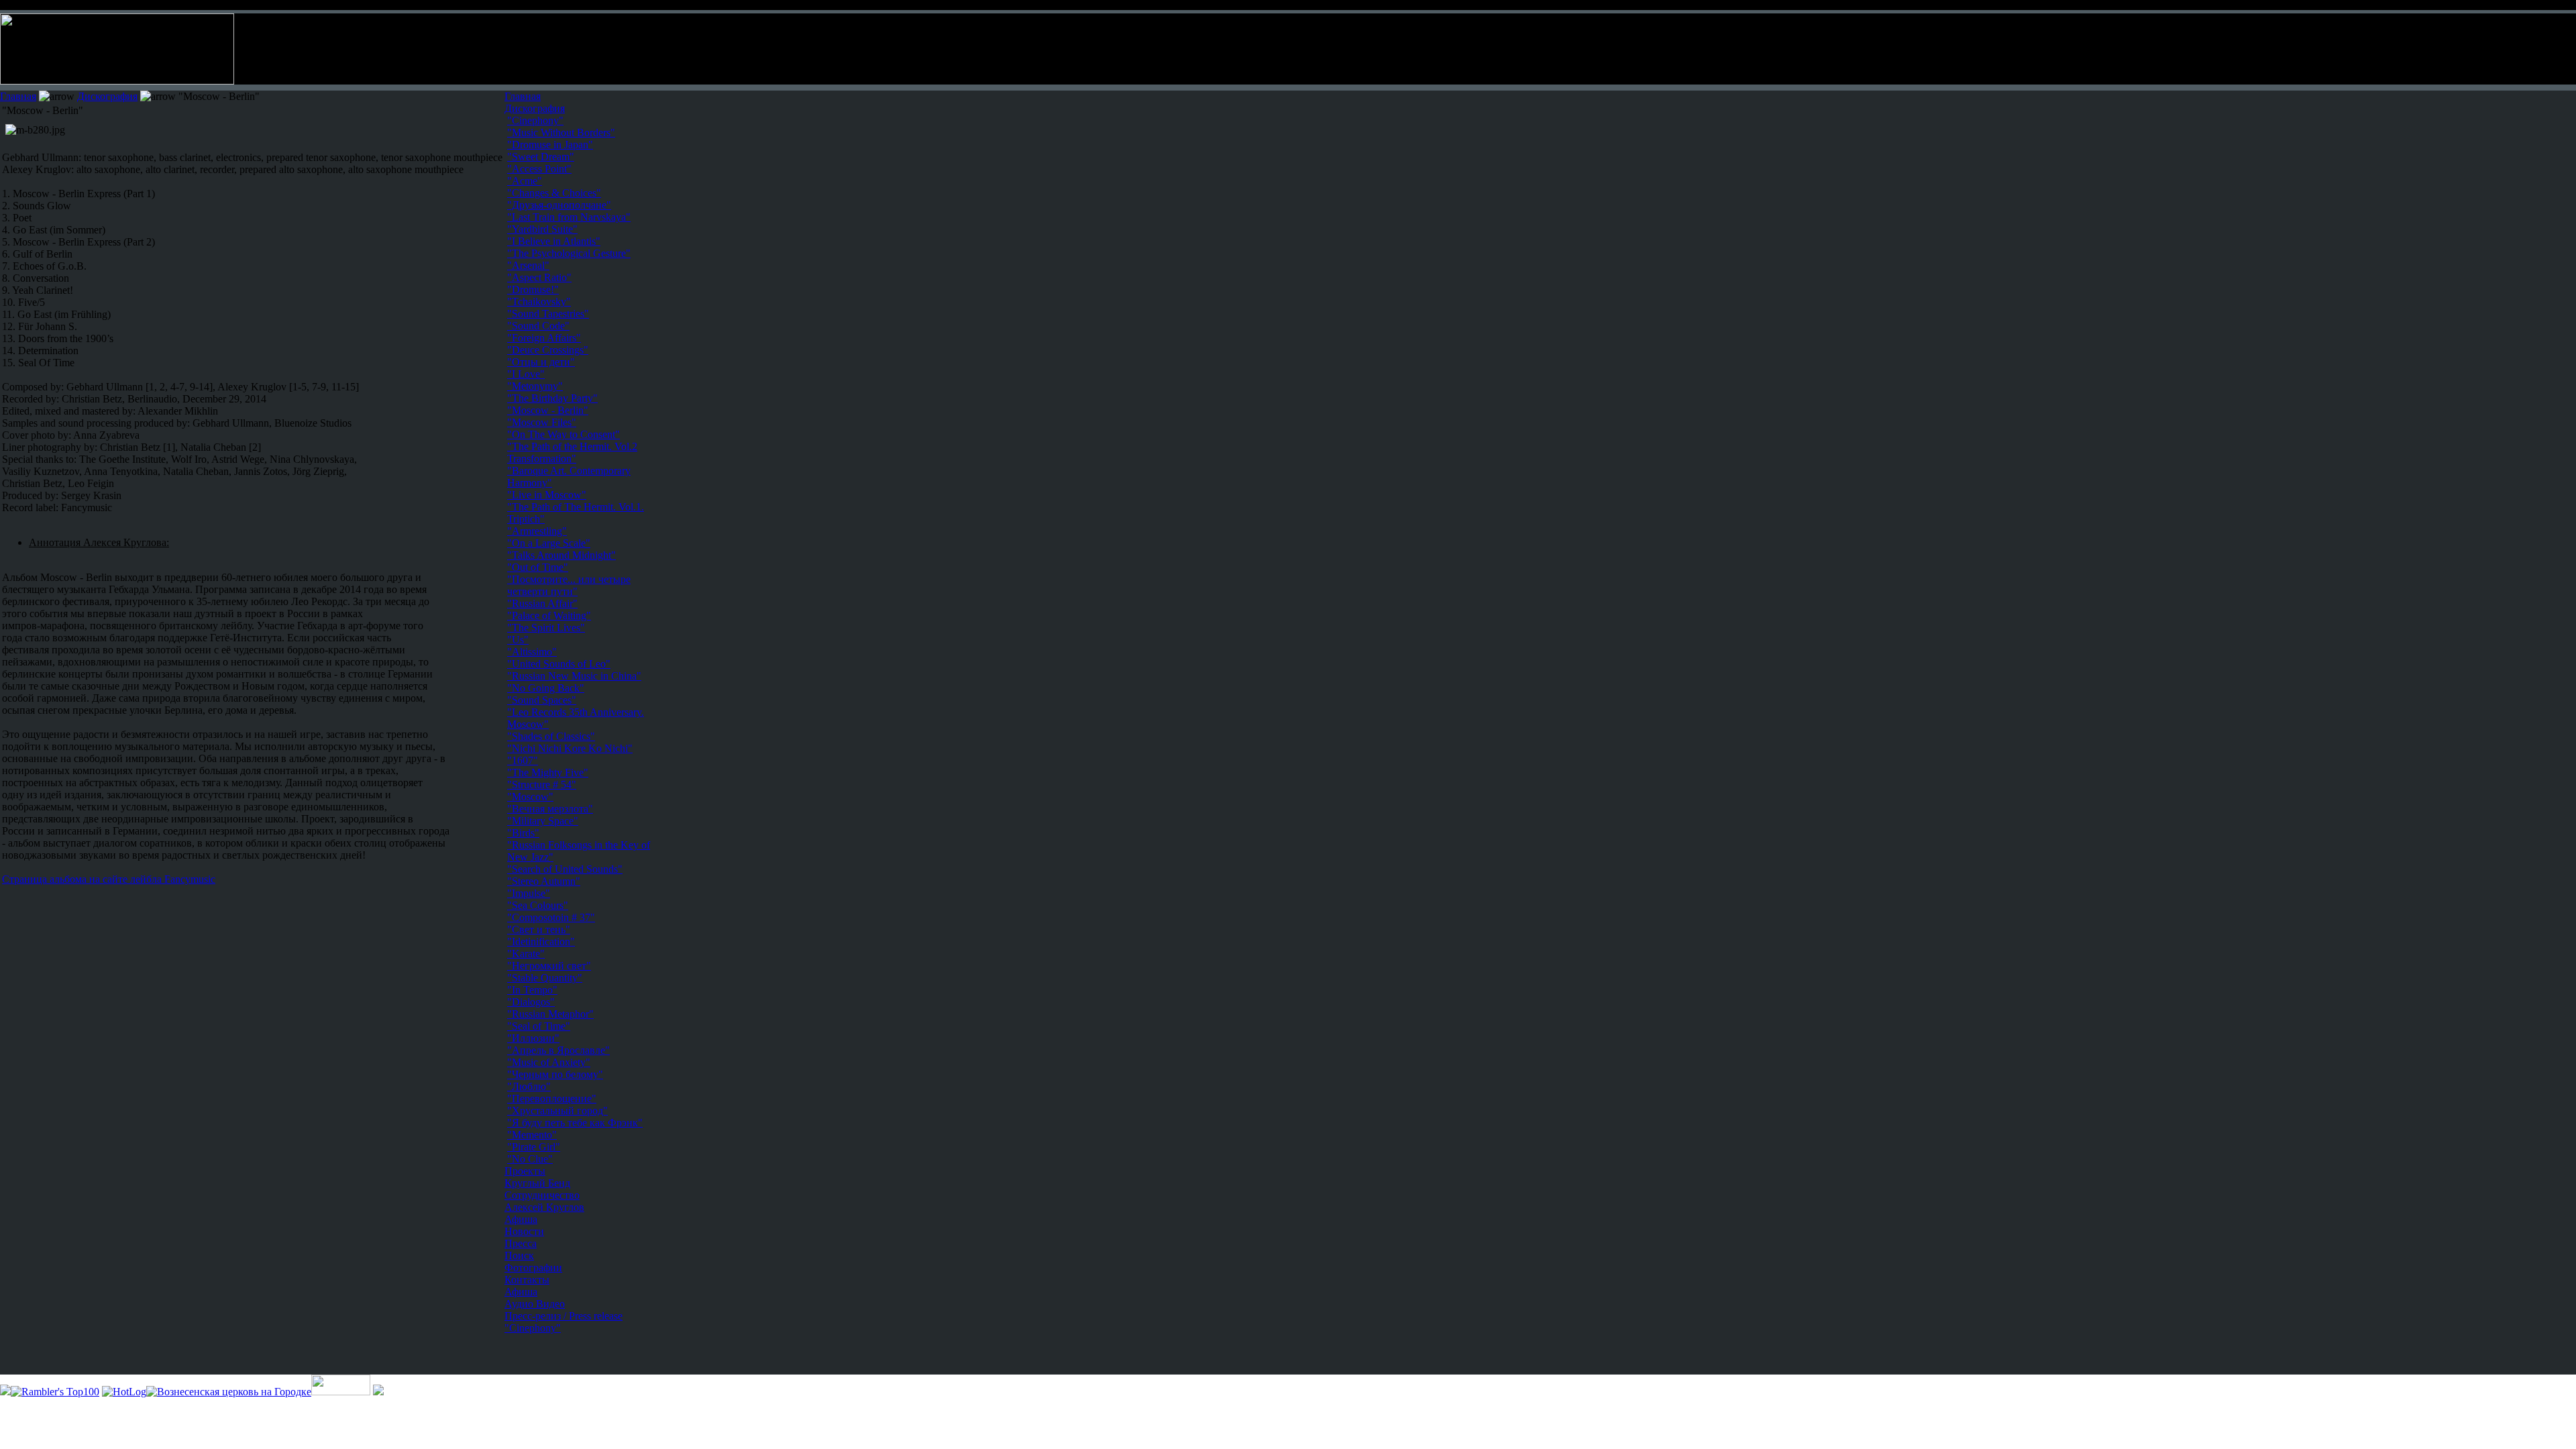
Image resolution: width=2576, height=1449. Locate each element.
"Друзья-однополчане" (559, 205)
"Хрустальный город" (557, 1111)
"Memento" (532, 1135)
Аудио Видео (535, 1304)
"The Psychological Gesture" (569, 253)
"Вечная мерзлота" (550, 809)
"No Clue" (530, 1159)
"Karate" (526, 954)
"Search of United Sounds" (565, 869)
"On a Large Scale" (549, 543)
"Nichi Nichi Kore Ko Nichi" (570, 748)
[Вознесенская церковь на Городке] (229, 1392)
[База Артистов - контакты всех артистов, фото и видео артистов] (341, 1392)
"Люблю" (529, 1086)
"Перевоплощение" (552, 1098)
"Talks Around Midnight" (561, 555)
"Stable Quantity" (545, 978)
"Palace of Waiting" (549, 615)
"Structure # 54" (542, 785)
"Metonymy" (535, 386)
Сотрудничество (542, 1195)
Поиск (519, 1255)
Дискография (107, 96)
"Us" (518, 640)
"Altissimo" (532, 652)
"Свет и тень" (539, 929)
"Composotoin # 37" (551, 917)
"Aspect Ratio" (539, 277)
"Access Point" (539, 169)
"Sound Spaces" (542, 700)
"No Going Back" (546, 688)
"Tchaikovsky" (539, 302)
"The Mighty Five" (548, 772)
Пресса (521, 1243)
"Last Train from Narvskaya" (569, 217)
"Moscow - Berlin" (548, 410)
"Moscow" (530, 797)
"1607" (523, 760)
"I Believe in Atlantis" (554, 241)
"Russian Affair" (542, 603)
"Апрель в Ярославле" (558, 1050)
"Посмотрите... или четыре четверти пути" (569, 585)
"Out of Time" (538, 567)
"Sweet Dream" (541, 157)
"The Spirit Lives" (546, 628)
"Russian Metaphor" (550, 1014)
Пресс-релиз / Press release (563, 1316)
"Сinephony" (535, 120)
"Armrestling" (537, 531)
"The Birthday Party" (552, 398)
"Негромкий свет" (549, 966)
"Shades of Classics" (551, 736)
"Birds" (523, 833)
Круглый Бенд (537, 1183)
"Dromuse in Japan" (550, 145)
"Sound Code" (538, 326)
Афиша (521, 1219)
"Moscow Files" (542, 422)
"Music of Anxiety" (549, 1062)
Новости (524, 1231)
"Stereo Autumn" (544, 881)
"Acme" (525, 181)
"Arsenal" (528, 265)
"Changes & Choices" (554, 193)
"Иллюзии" (533, 1038)
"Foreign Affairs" (544, 338)
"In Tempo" (532, 990)
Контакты (527, 1280)
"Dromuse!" (533, 289)
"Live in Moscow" (547, 495)
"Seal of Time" (539, 1026)
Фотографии (533, 1268)
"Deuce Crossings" (548, 350)
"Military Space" (543, 821)
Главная (18, 96)
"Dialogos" (531, 1002)
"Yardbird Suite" (542, 229)
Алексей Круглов (544, 1207)
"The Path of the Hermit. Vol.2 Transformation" (572, 452)
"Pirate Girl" (534, 1147)
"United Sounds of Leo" (559, 664)
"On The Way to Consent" (563, 434)
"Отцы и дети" (541, 362)
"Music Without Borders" (561, 132)
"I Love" (526, 374)
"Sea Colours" (538, 905)
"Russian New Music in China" (574, 676)
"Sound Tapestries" (548, 314)
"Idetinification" (541, 942)
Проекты (525, 1171)
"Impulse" (529, 893)
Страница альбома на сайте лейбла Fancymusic (109, 879)
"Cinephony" (533, 1328)
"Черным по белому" (555, 1074)
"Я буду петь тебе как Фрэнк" (575, 1123)
